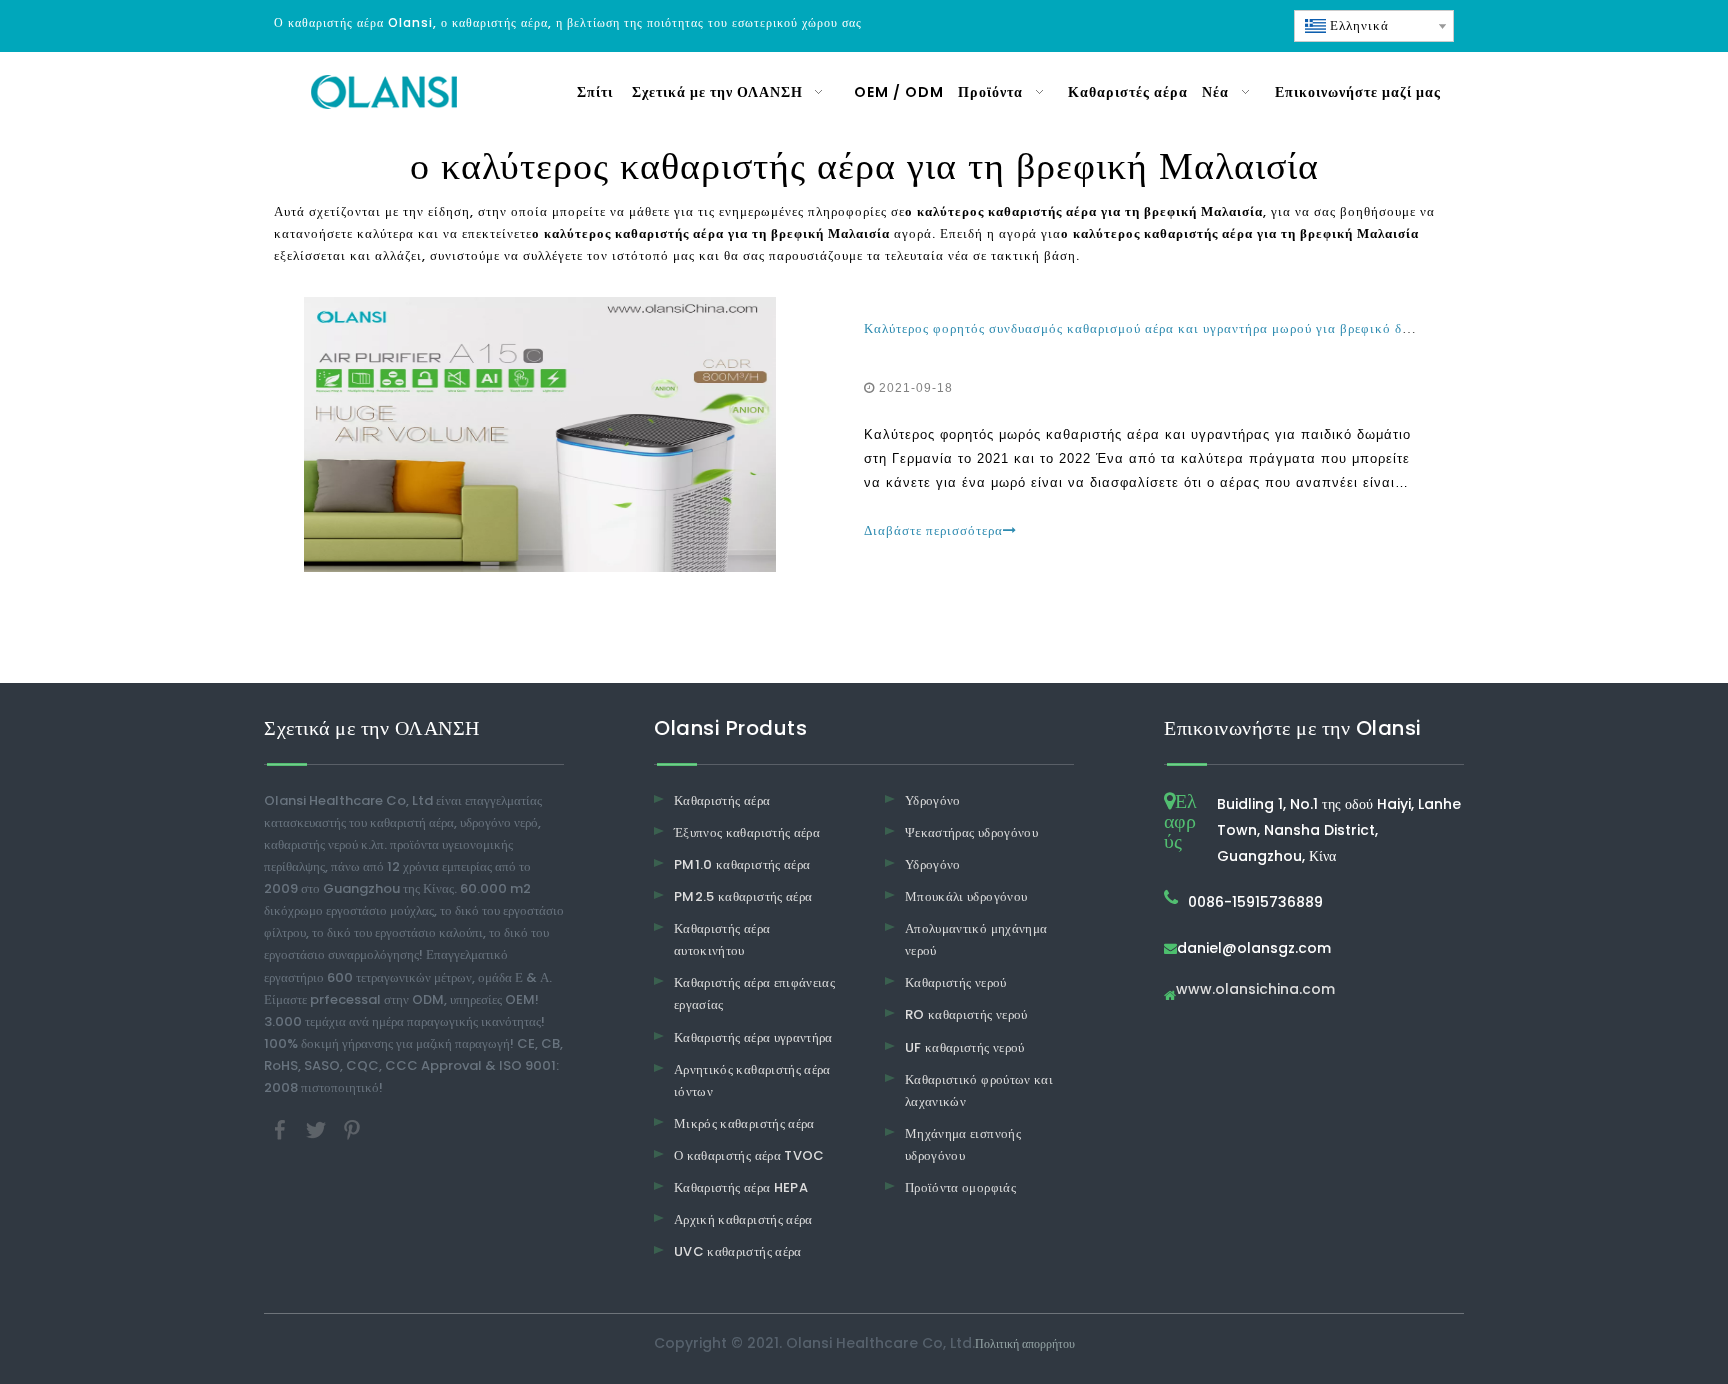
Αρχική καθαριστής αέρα (743, 1219)
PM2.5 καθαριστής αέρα (743, 896)
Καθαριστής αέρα (722, 800)
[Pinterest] (352, 1129)
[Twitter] (318, 1129)
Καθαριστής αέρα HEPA (741, 1187)
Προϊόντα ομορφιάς (960, 1187)
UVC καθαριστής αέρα (738, 1251)
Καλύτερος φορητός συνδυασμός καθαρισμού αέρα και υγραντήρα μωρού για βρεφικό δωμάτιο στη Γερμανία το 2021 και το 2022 (1269, 328)
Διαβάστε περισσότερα (933, 530)
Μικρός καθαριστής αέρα (744, 1123)
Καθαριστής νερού (956, 982)
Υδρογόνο (933, 800)
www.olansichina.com (1255, 990)
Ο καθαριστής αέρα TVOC (749, 1155)
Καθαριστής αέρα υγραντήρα (753, 1037)
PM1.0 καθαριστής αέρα (742, 864)
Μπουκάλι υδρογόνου (966, 896)
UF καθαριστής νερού (965, 1047)
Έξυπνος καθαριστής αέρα (747, 832)
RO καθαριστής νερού (966, 1014)
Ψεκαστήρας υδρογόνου (971, 832)
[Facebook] (282, 1129)
